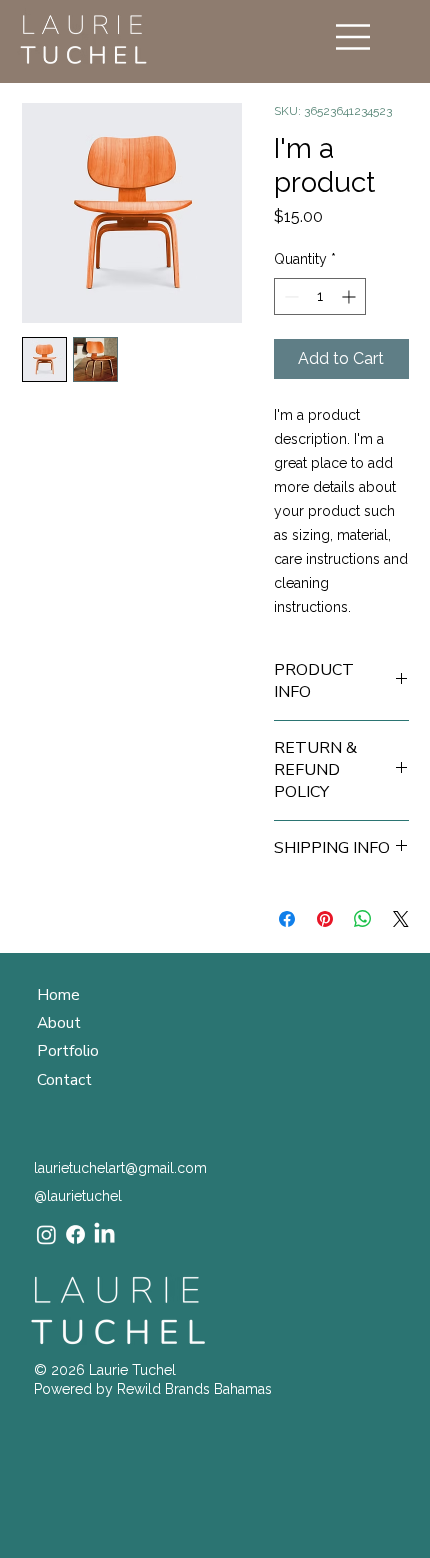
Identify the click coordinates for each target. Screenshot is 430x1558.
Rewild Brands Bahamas (194, 1389)
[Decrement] (289, 296)
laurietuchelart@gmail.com (120, 1168)
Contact (64, 1079)
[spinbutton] (320, 296)
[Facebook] (75, 1234)
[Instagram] (46, 1234)
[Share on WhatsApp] (363, 919)
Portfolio (68, 1050)
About (59, 1022)
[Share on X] (401, 919)
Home (58, 994)
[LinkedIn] (104, 1234)
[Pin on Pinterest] (325, 919)
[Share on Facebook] (287, 919)
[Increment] (350, 296)
